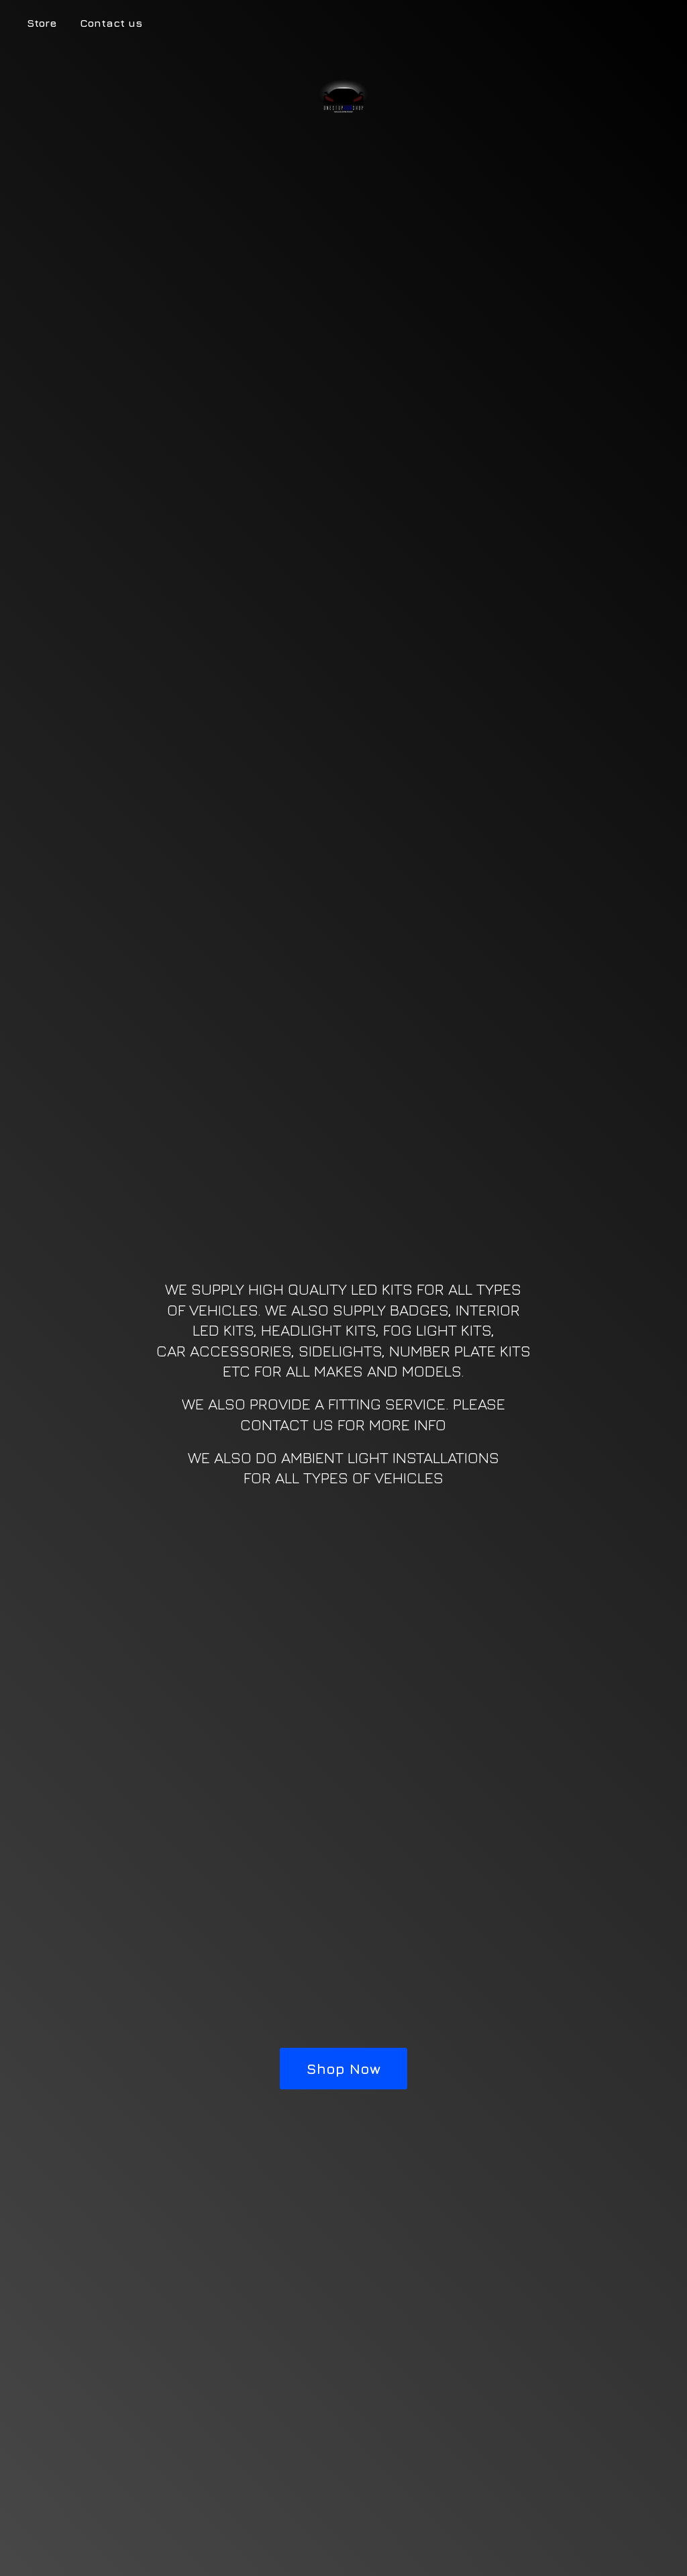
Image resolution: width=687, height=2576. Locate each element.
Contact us (111, 23)
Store (42, 23)
